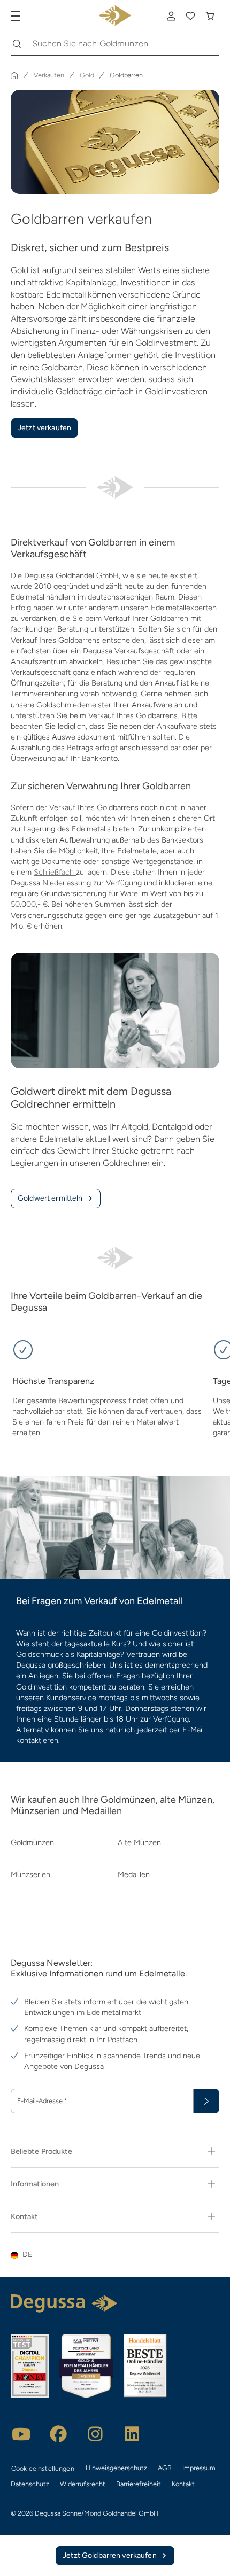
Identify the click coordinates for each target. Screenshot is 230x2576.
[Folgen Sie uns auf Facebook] (58, 2434)
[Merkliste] (190, 16)
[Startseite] (14, 75)
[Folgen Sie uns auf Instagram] (95, 2434)
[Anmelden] (171, 16)
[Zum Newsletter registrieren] (206, 2101)
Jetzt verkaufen (44, 428)
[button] (115, 2255)
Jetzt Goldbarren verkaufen (110, 2555)
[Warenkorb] (210, 16)
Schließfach (55, 872)
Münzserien (30, 1874)
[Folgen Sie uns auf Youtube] (21, 2434)
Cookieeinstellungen (43, 2468)
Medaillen (134, 1874)
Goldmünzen (32, 1842)
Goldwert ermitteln (50, 1198)
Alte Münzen (139, 1842)
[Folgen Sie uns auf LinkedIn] (132, 2434)
